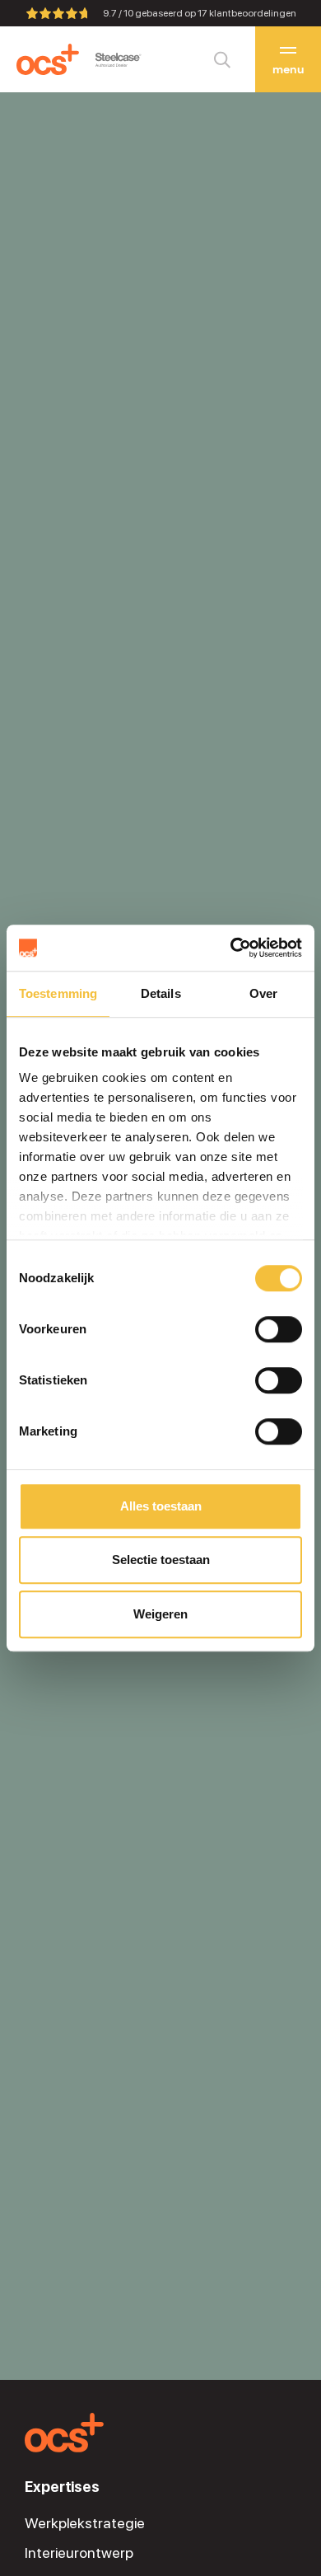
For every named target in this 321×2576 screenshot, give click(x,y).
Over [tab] (263, 993)
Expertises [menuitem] (62, 2487)
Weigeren (160, 1614)
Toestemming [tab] (58, 993)
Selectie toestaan (161, 1560)
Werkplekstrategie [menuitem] (85, 2523)
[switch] (279, 1329)
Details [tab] (161, 993)
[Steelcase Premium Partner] (118, 60)
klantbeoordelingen (247, 13)
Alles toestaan (161, 1506)
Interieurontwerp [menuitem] (79, 2553)
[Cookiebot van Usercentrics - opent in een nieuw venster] (231, 948)
